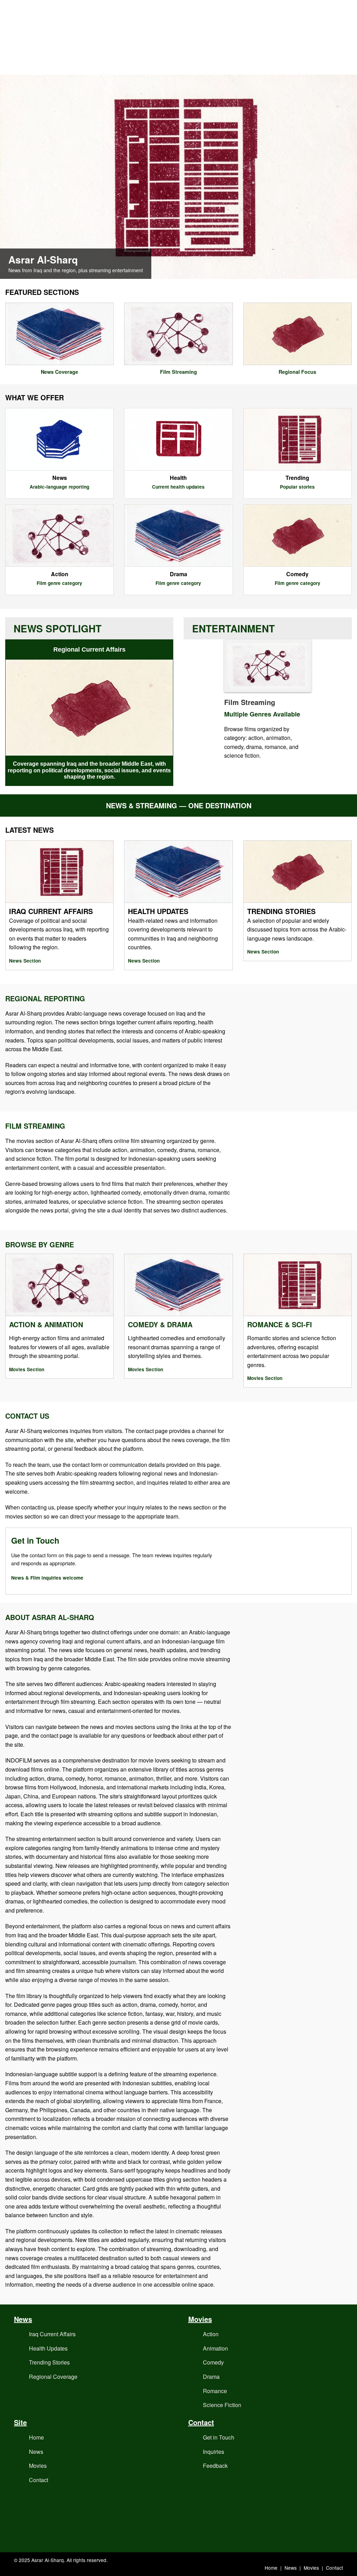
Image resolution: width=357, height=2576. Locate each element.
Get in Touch (219, 2437)
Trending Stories (49, 2362)
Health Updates (48, 2348)
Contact (39, 2480)
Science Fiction (222, 2405)
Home (36, 2437)
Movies (38, 2466)
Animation (215, 2348)
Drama (211, 2377)
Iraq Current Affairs (52, 2334)
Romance (215, 2391)
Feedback (215, 2466)
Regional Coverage (53, 2377)
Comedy (213, 2362)
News (36, 2452)
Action (211, 2334)
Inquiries (214, 2452)
